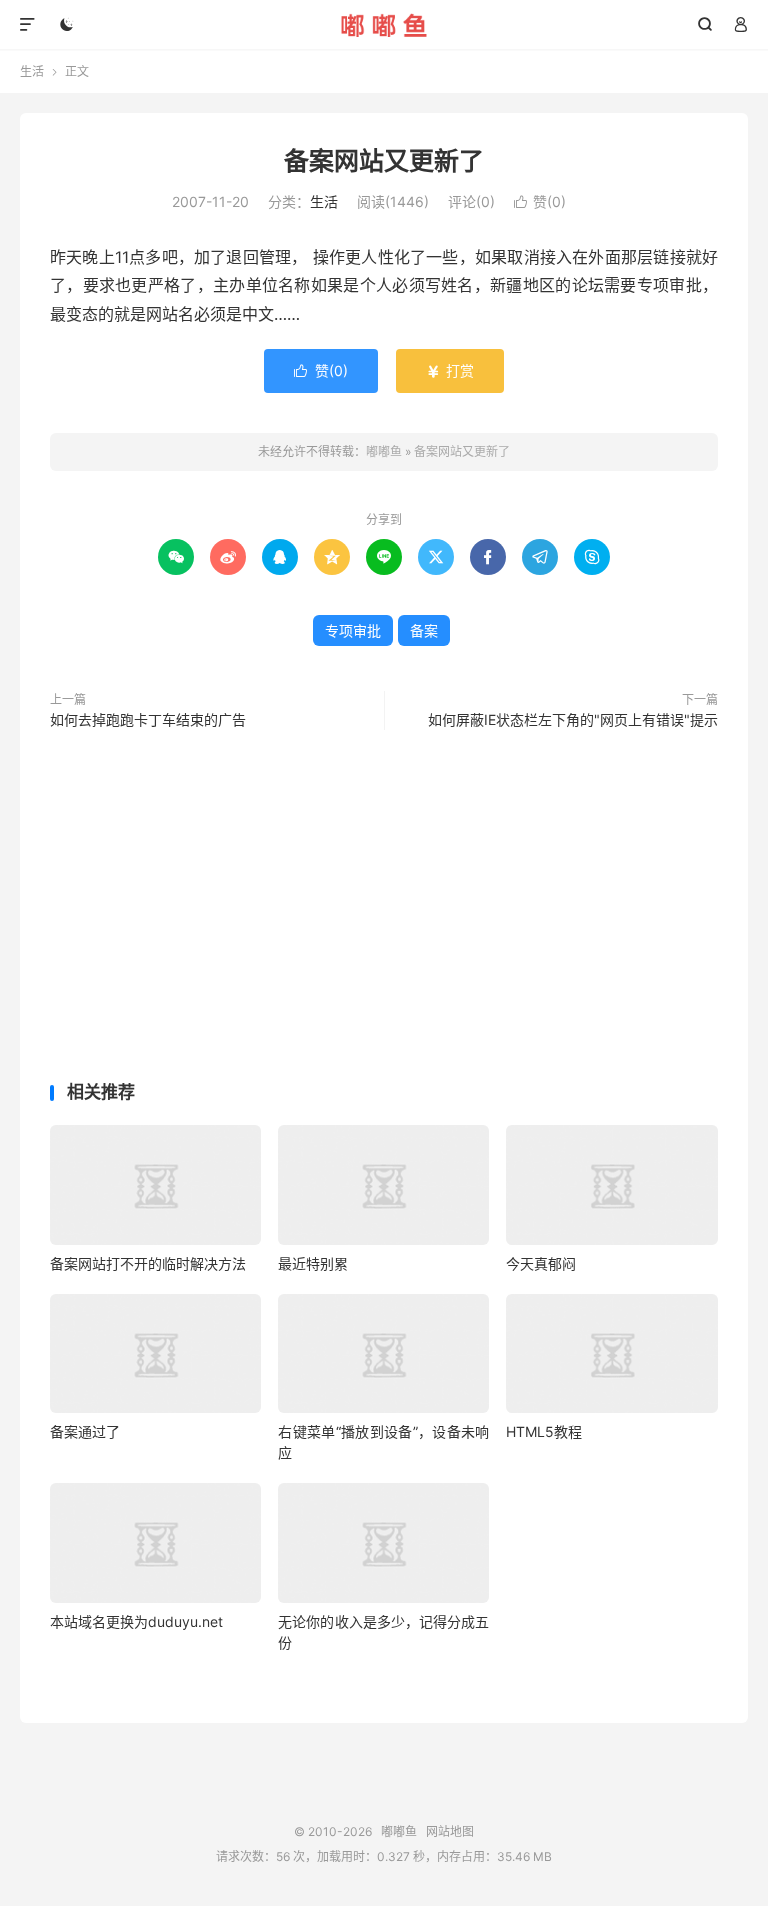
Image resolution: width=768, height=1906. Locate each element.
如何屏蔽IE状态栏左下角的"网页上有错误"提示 (573, 719)
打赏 (450, 370)
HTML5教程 (544, 1431)
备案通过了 (85, 1431)
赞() (540, 201)
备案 (424, 630)
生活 (32, 71)
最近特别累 (313, 1263)
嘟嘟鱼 (384, 25)
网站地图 (450, 1831)
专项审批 (353, 630)
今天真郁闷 (541, 1263)
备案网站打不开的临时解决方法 (148, 1263)
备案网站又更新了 (384, 161)
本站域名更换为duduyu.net (136, 1621)
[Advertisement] (384, 910)
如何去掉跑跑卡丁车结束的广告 (148, 719)
